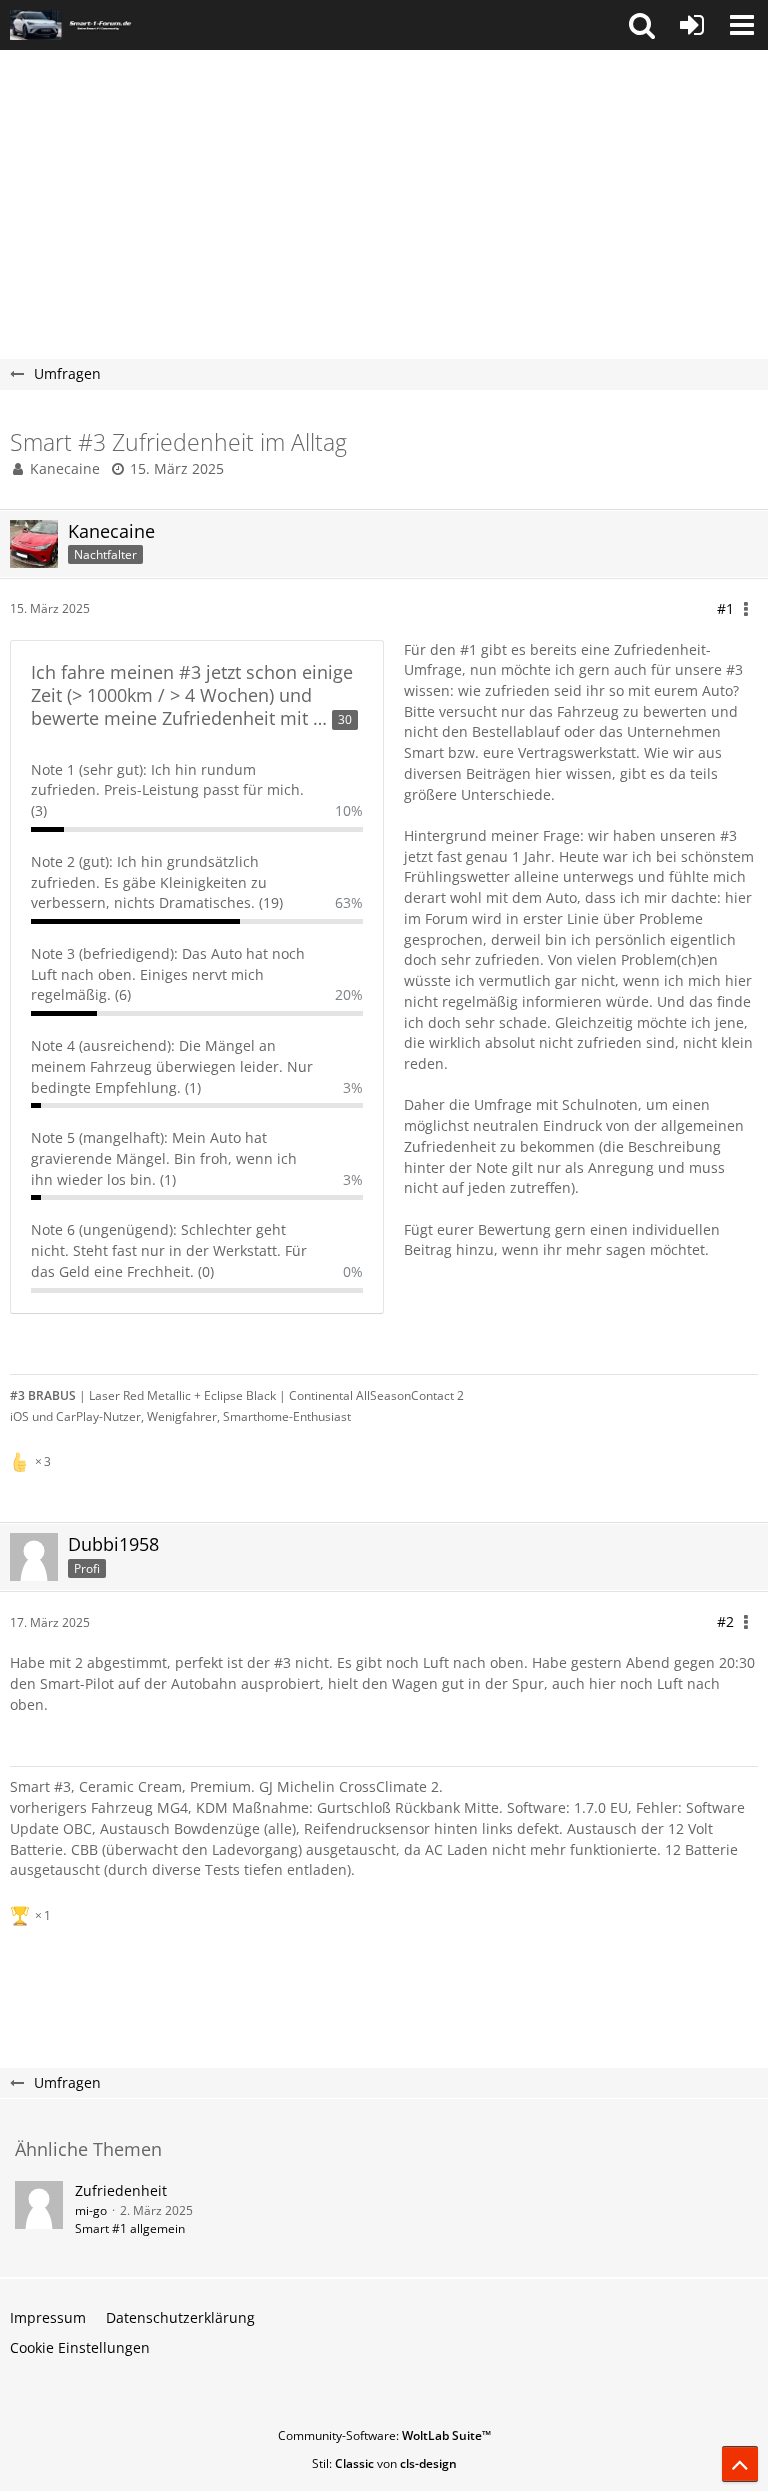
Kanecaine (65, 468)
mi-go (91, 2210)
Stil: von (384, 2463)
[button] (642, 25)
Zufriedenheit (121, 2190)
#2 (725, 1621)
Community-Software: (384, 2435)
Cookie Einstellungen (80, 2347)
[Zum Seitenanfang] (740, 2464)
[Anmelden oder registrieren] (692, 25)
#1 (725, 608)
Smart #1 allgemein (130, 2228)
